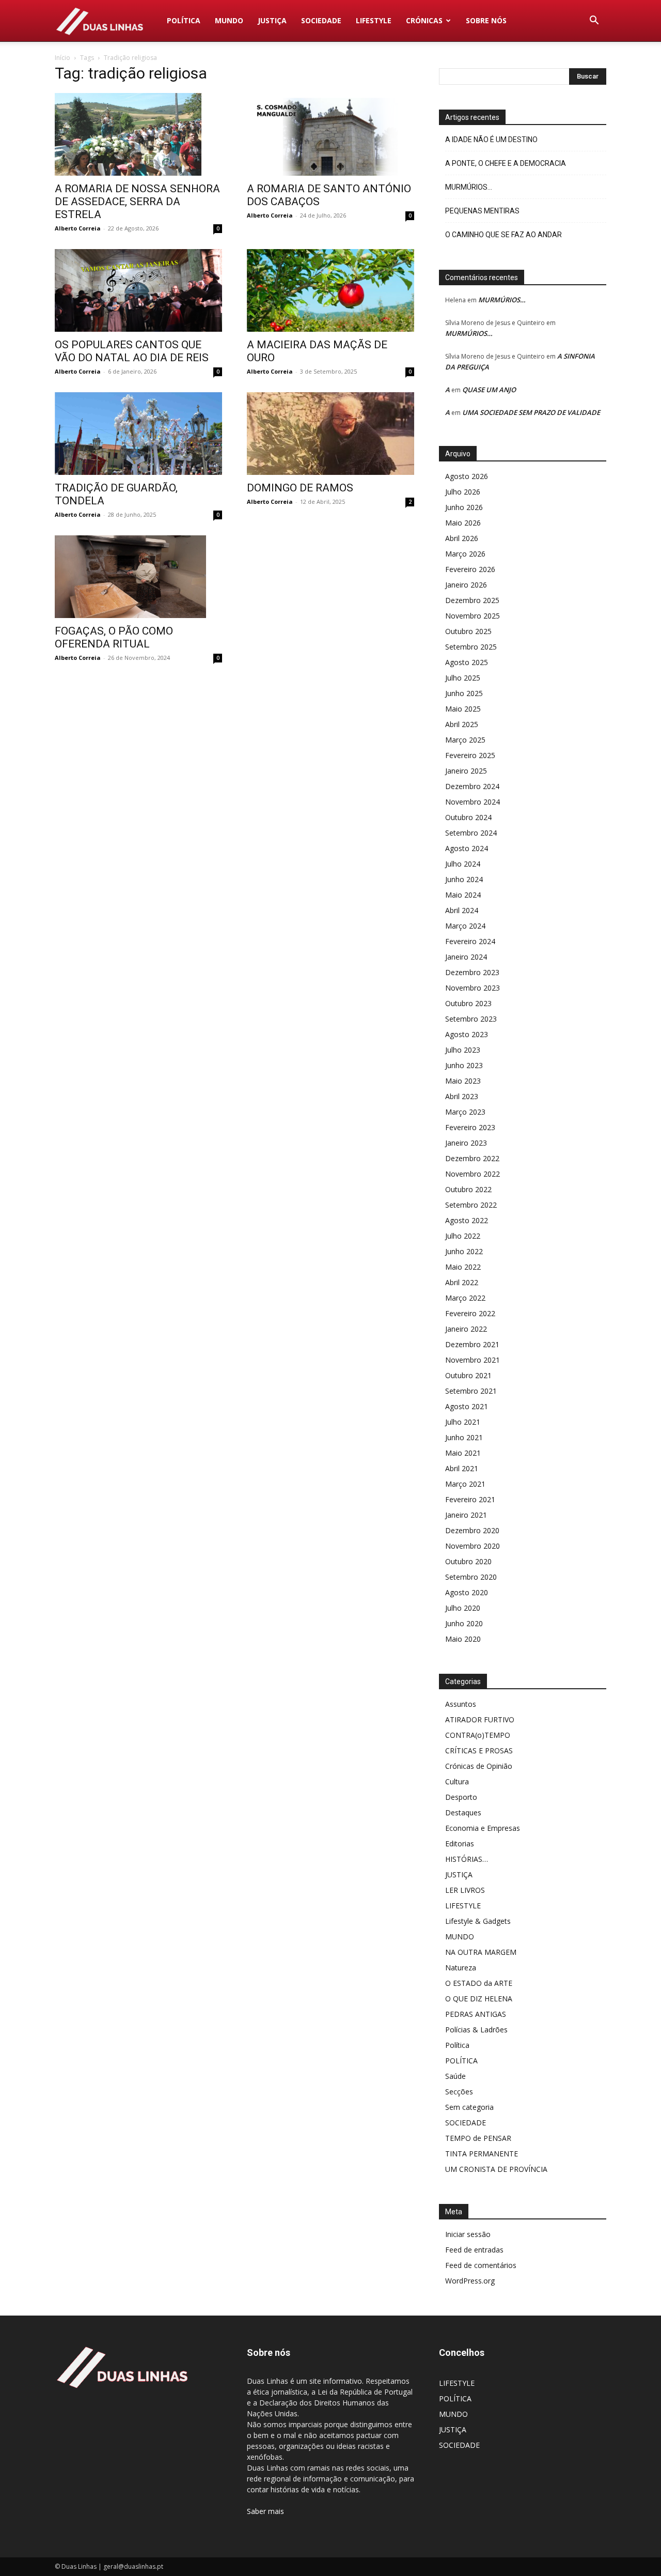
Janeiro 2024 (466, 957)
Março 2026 (465, 554)
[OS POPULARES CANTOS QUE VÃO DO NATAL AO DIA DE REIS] (138, 290)
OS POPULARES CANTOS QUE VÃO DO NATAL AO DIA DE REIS (132, 351)
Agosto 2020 (467, 1592)
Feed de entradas (474, 2250)
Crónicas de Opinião (479, 1766)
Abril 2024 (462, 910)
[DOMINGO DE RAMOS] (330, 434)
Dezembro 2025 (472, 600)
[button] (594, 21)
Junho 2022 (464, 1251)
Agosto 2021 (467, 1406)
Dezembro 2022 (472, 1158)
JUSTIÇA (272, 20)
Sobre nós (486, 20)
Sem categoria (469, 2107)
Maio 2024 (463, 895)
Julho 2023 (463, 1050)
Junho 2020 (464, 1623)
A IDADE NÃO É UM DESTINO (491, 140)
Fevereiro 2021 (470, 1499)
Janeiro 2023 (466, 1143)
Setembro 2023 (471, 1019)
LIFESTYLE (374, 20)
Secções (459, 2092)
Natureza (461, 1968)
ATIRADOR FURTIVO (480, 1719)
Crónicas (424, 20)
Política (457, 2045)
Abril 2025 (462, 724)
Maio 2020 (463, 1639)
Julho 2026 (463, 492)
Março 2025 (465, 740)
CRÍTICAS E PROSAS (479, 1750)
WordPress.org (470, 2281)
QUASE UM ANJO (489, 390)
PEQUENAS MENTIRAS (482, 211)
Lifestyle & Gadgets (478, 1921)
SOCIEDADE (321, 20)
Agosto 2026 (467, 476)
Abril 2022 (462, 1282)
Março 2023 (465, 1112)
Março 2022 (465, 1298)
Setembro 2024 (471, 833)
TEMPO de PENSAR (478, 2138)
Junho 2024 (464, 879)
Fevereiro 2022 (470, 1313)
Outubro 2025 (468, 631)
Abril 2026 (462, 538)
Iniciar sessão (468, 2234)
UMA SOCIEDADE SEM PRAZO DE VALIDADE (531, 412)
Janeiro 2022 (466, 1329)
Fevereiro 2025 (470, 755)
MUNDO (229, 20)
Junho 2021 (464, 1437)
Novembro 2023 (473, 988)
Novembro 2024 (473, 802)
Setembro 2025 (471, 647)
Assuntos (461, 1704)
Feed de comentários (481, 2265)
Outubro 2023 (468, 1003)
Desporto (461, 1797)
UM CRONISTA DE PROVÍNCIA (496, 2169)
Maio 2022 (463, 1267)
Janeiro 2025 (466, 771)
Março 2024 (465, 926)
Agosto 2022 (467, 1220)
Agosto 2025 (467, 662)
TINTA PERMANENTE (482, 2154)
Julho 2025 (463, 678)
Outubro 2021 (468, 1375)
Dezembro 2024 (472, 786)
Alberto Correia (78, 228)
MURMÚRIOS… (469, 187)
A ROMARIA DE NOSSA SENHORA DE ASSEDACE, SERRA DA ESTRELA (137, 202)
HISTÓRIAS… (467, 1859)
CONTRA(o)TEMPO (478, 1735)
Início (62, 58)
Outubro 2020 (468, 1561)
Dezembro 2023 (472, 972)
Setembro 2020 (471, 1577)
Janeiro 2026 (466, 585)
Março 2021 (465, 1484)
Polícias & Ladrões (476, 2030)
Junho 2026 (464, 507)
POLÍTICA (184, 20)
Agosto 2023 (467, 1034)
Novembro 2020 (473, 1546)
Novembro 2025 (473, 616)
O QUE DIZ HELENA (479, 1999)
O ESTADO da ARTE (479, 1983)
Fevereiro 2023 (470, 1127)
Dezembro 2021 (472, 1344)
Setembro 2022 (471, 1205)
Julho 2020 (463, 1608)
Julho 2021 (463, 1422)
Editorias (460, 1844)
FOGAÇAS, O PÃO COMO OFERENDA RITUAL (114, 637)
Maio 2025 (463, 709)
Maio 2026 (463, 523)
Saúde (455, 2076)
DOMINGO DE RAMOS (300, 488)
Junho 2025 (464, 693)
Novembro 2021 (473, 1360)
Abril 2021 (462, 1468)
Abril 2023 (462, 1096)
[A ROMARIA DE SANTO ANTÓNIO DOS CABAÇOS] (330, 134)
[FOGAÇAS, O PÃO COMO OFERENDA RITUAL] (138, 577)
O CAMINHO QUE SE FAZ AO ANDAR (503, 235)
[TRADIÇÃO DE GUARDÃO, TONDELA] (138, 434)
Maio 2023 (463, 1081)
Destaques (463, 1813)
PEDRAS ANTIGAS (476, 2014)
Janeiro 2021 (466, 1515)
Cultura (457, 1781)
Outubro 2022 (468, 1189)
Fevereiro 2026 (470, 569)
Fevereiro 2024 (470, 941)
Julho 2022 (463, 1236)
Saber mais (265, 2511)
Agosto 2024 (467, 848)
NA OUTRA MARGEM (481, 1952)
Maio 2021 (463, 1453)
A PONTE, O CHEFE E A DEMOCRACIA (506, 163)
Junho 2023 (464, 1065)
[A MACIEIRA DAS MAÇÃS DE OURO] (330, 290)
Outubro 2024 (468, 817)
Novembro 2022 (473, 1174)
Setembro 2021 (471, 1391)
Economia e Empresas (483, 1828)
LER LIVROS (465, 1890)
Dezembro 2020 (472, 1530)
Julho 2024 (463, 864)
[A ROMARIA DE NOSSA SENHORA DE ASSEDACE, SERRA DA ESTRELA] (138, 134)
